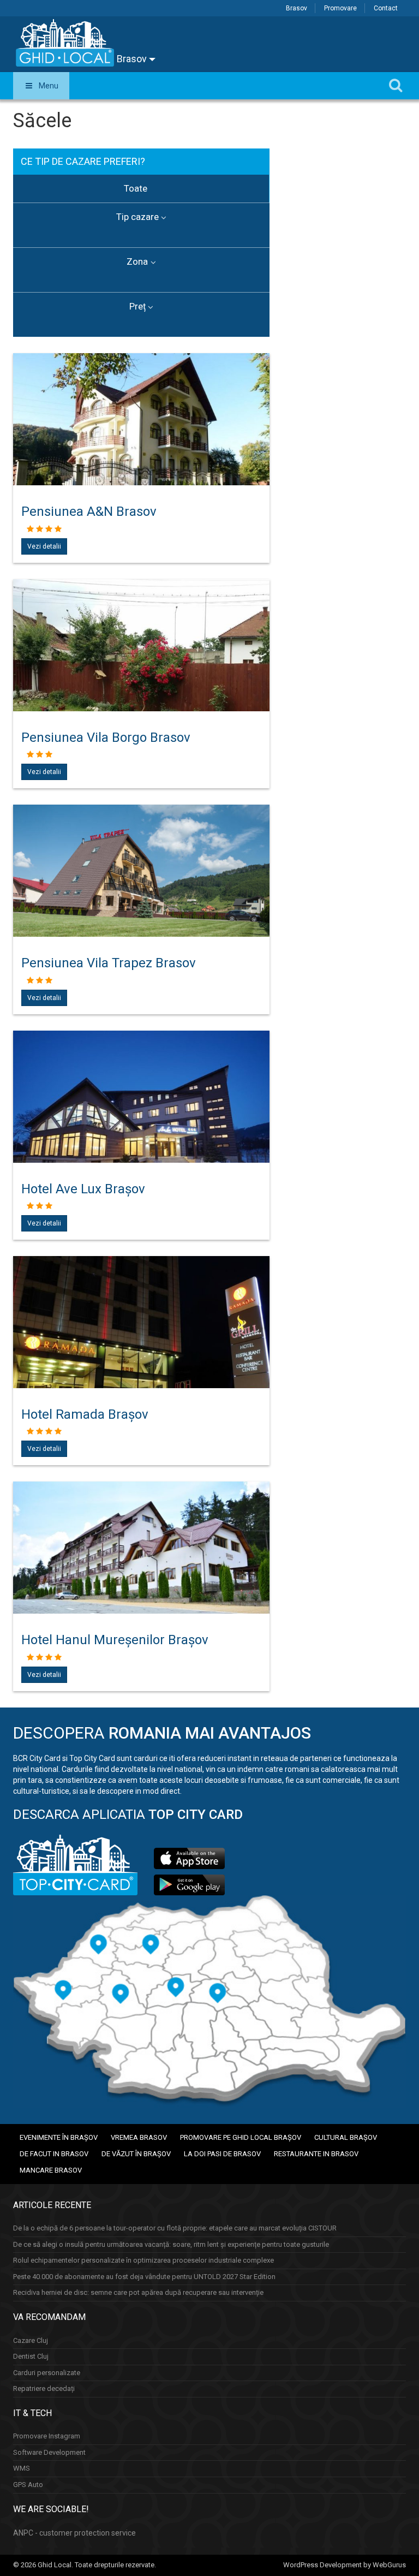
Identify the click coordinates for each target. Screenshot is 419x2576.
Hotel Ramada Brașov (85, 1414)
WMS (22, 2468)
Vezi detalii (44, 546)
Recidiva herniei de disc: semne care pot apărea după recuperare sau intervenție (138, 2292)
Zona (137, 261)
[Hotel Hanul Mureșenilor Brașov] (141, 1577)
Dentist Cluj (31, 2356)
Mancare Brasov (51, 2170)
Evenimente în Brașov (59, 2137)
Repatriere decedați (44, 2388)
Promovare (340, 8)
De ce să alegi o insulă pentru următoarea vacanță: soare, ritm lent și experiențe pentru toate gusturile (171, 2244)
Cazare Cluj (31, 2340)
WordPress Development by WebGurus (345, 2565)
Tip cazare (137, 217)
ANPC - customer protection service (74, 2533)
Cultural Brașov (346, 2137)
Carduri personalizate (47, 2373)
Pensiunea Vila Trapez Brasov (109, 963)
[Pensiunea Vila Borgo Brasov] (141, 675)
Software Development (49, 2452)
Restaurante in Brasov (316, 2154)
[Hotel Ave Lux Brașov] (141, 1126)
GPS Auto (28, 2485)
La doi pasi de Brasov (222, 2154)
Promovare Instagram (47, 2436)
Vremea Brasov (139, 2137)
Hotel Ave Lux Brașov (83, 1189)
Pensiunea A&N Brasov (89, 511)
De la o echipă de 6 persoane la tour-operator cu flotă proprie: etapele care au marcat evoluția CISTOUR (175, 2228)
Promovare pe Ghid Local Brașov (241, 2137)
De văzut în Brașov (136, 2154)
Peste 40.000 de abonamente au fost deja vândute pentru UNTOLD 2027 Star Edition (144, 2277)
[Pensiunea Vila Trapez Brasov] (141, 900)
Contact (386, 8)
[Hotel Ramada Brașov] (141, 1352)
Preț (137, 306)
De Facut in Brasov (54, 2154)
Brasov (297, 8)
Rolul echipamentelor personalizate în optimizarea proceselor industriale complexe (143, 2260)
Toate (136, 188)
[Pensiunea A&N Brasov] (141, 449)
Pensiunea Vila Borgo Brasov (106, 737)
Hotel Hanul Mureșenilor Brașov (115, 1640)
